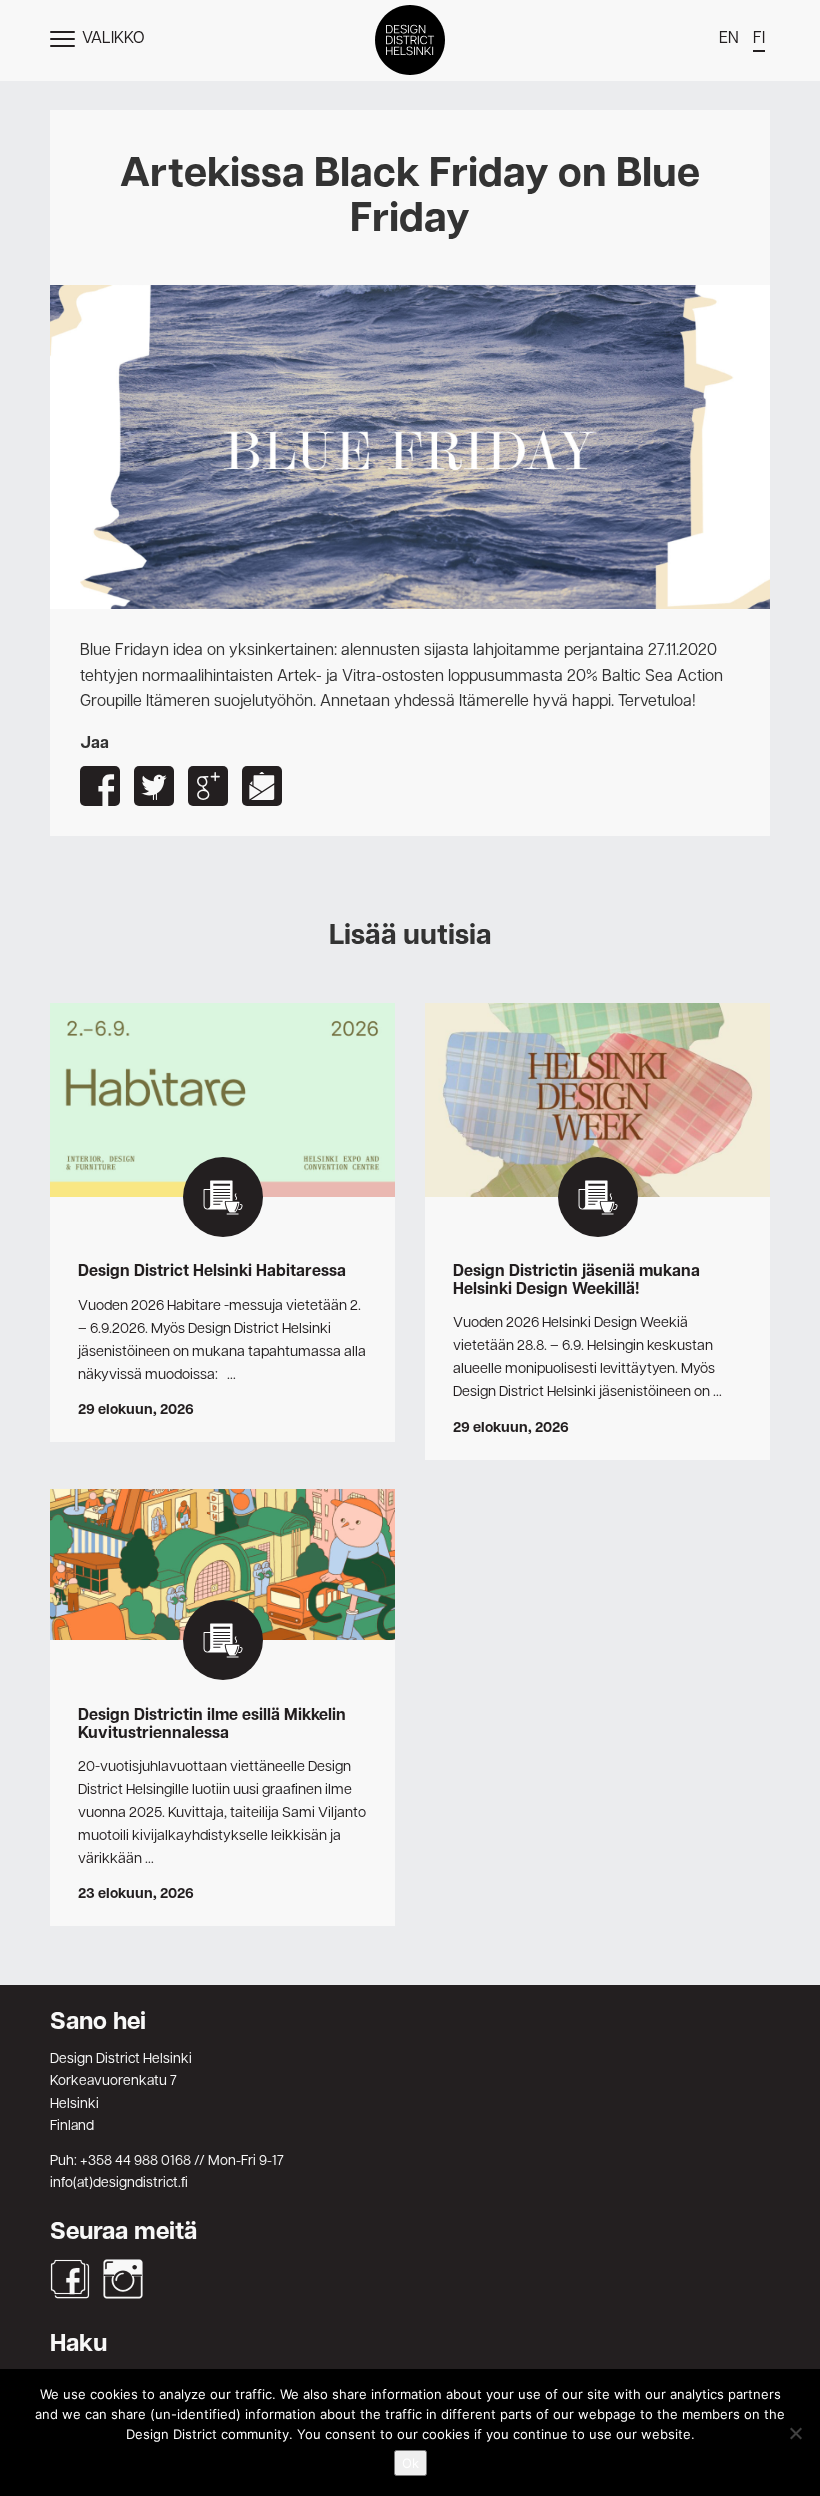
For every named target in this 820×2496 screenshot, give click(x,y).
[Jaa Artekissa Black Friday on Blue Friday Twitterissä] (154, 786)
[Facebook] (70, 2279)
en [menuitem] (729, 39)
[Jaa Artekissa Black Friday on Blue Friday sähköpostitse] (262, 786)
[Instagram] (123, 2279)
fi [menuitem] (759, 39)
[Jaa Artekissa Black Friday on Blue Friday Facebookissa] (100, 786)
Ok (410, 2463)
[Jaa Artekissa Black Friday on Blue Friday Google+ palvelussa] (208, 786)
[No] (795, 2433)
